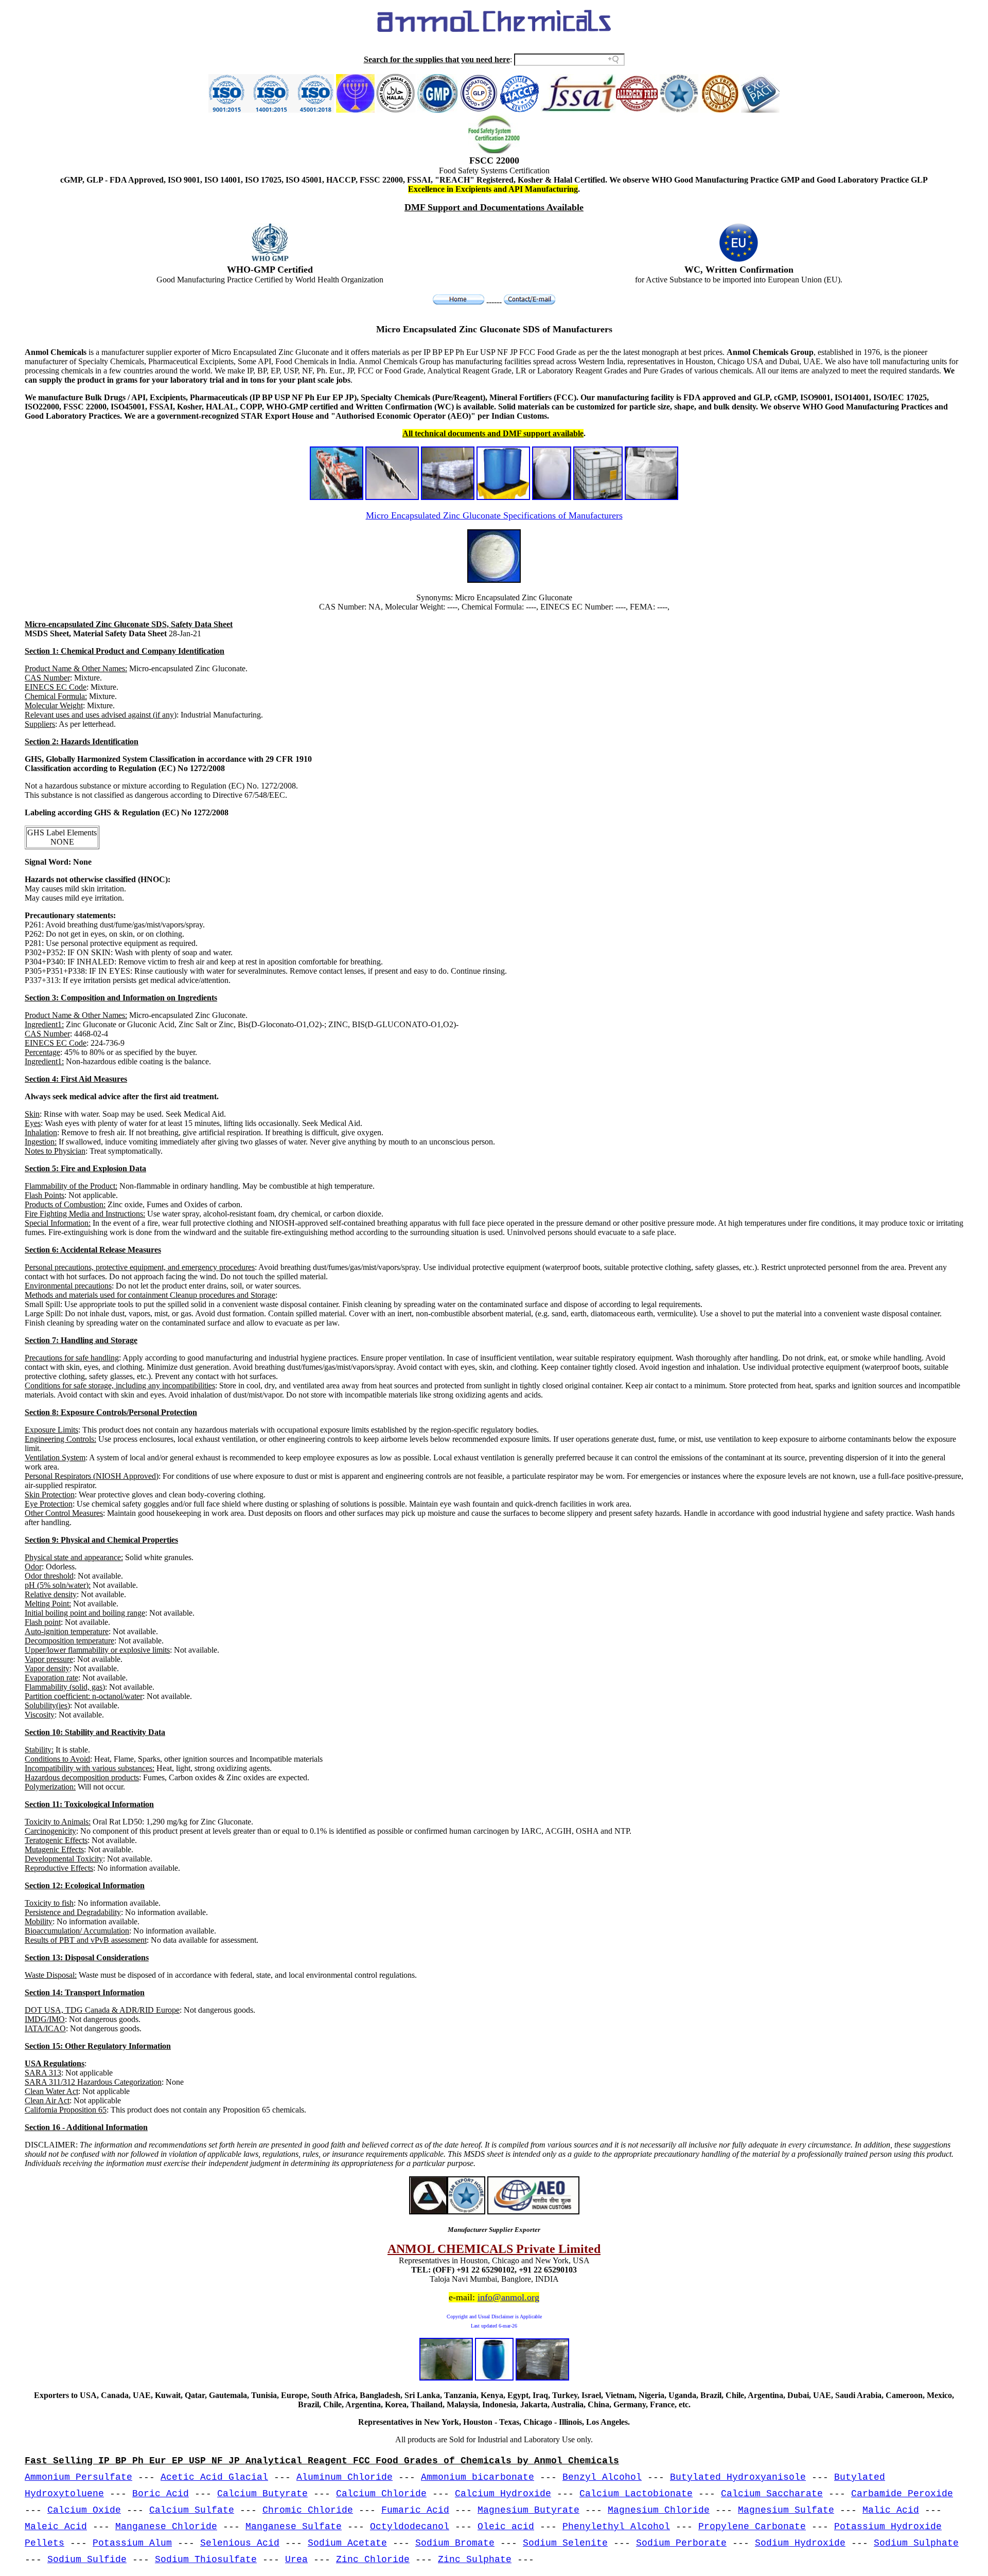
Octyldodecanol (410, 2527)
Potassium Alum (132, 2543)
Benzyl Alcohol (602, 2477)
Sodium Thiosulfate (206, 2560)
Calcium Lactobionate (636, 2494)
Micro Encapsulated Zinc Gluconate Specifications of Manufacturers (494, 515)
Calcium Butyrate (262, 2494)
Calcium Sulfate (192, 2510)
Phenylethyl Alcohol (616, 2527)
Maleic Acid (56, 2527)
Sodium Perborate (681, 2543)
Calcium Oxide (84, 2510)
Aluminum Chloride (345, 2477)
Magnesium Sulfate (786, 2510)
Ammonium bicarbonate (478, 2477)
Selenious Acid (240, 2543)
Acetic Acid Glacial (214, 2477)
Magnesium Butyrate (528, 2510)
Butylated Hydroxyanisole (738, 2477)
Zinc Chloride (373, 2560)
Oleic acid (506, 2527)
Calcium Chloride (381, 2494)
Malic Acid (891, 2510)
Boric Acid (161, 2494)
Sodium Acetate (347, 2543)
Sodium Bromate (455, 2543)
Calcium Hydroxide (503, 2494)
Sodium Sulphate (916, 2543)
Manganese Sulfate (294, 2527)
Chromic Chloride (308, 2510)
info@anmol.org (508, 2297)
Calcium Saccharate (772, 2494)
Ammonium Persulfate (78, 2477)
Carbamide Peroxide (902, 2494)
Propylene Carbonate (752, 2527)
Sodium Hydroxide (800, 2543)
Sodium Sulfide (87, 2560)
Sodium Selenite (565, 2543)
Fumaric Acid (415, 2510)
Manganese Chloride (166, 2527)
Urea (296, 2560)
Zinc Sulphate (475, 2560)
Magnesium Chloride (659, 2510)
